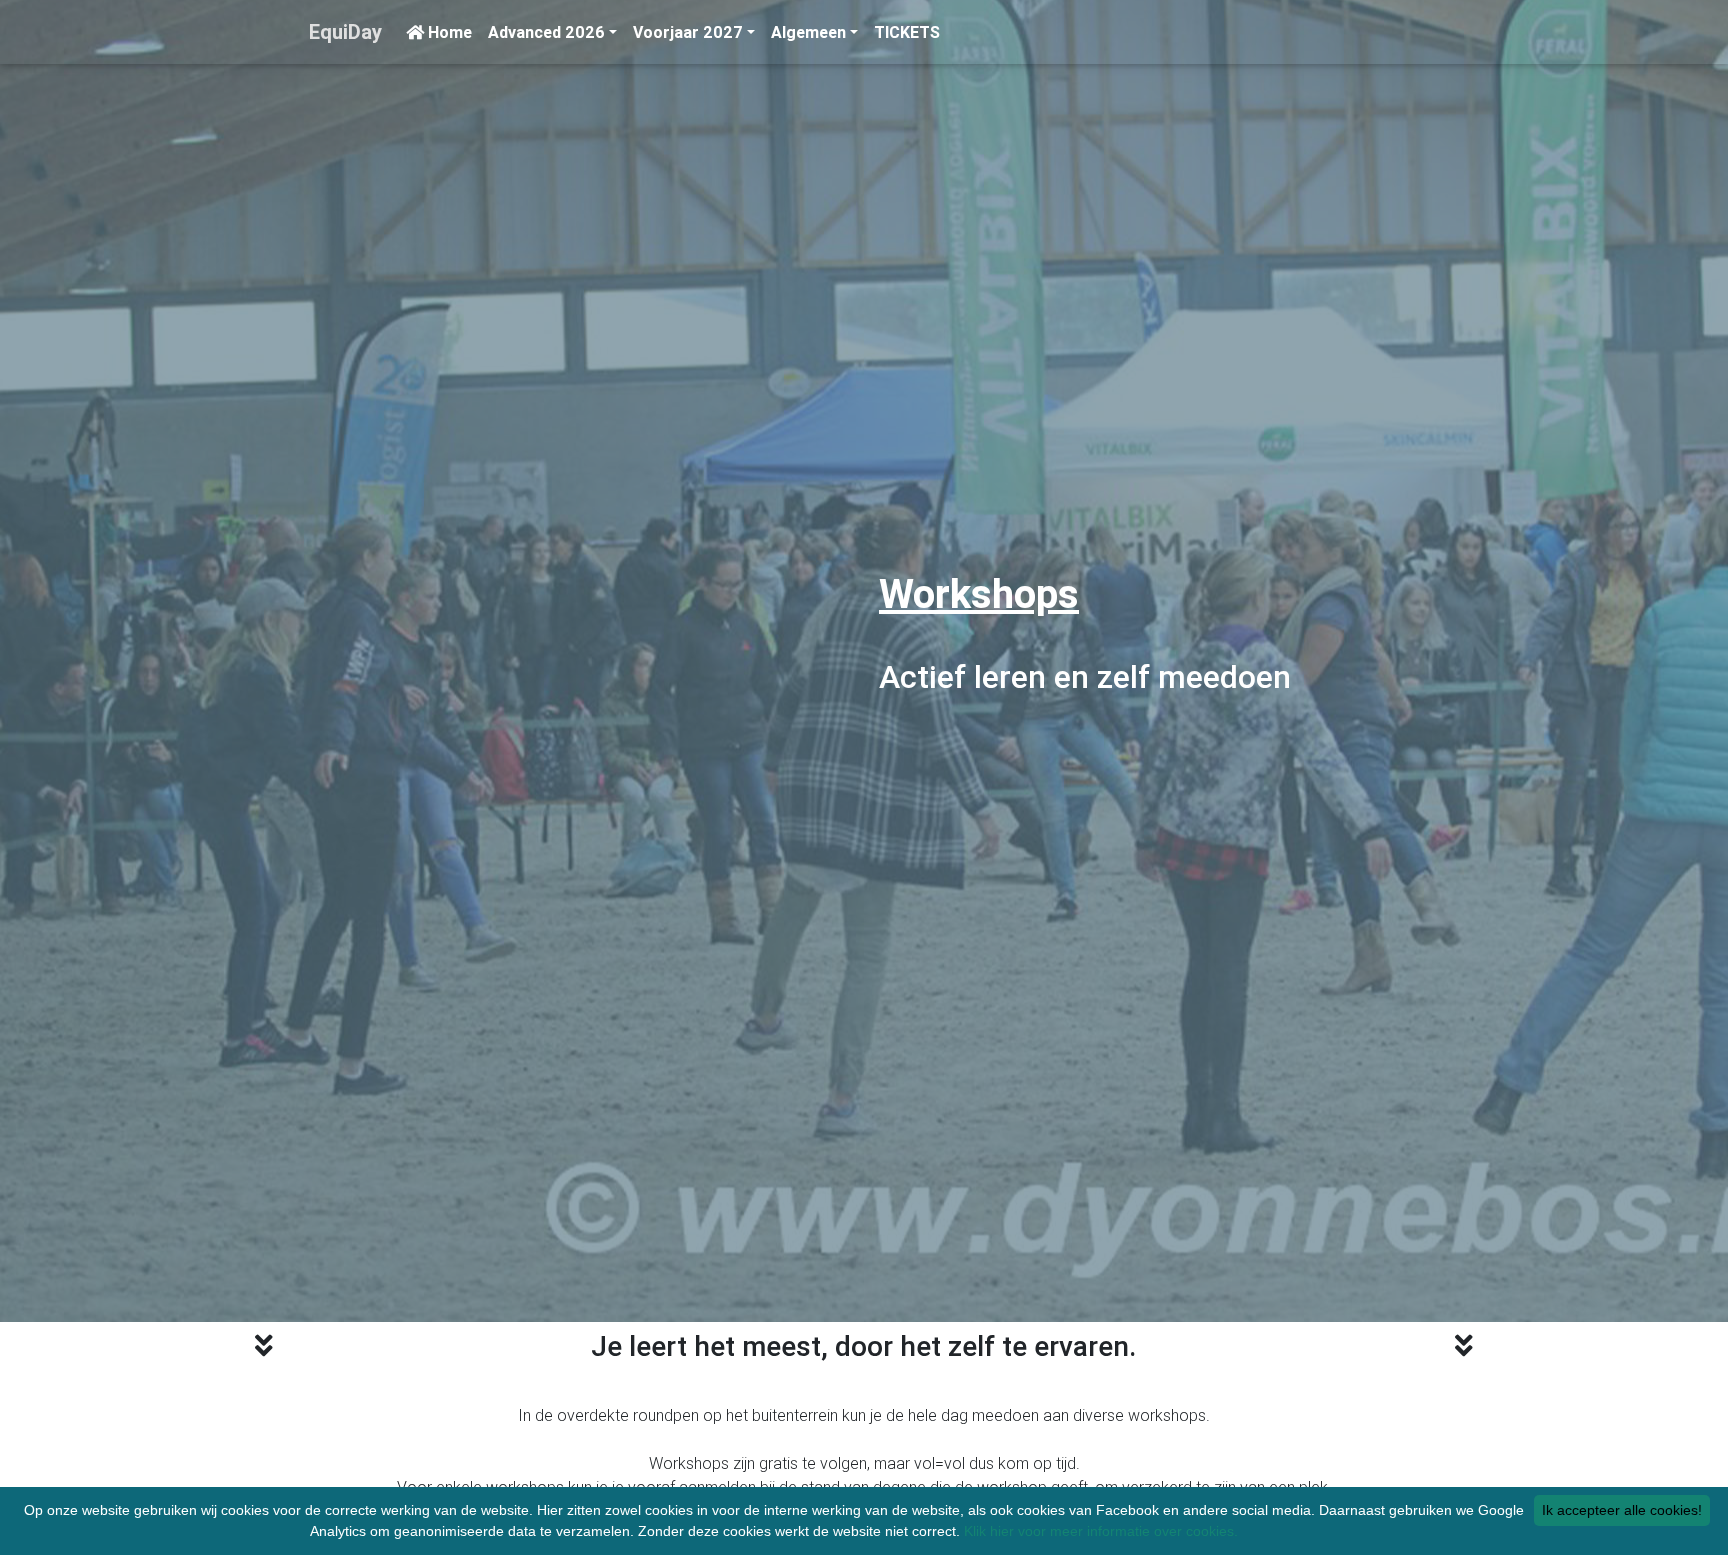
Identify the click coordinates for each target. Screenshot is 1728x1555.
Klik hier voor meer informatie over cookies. (1101, 1531)
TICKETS (907, 32)
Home (448, 32)
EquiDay (345, 31)
